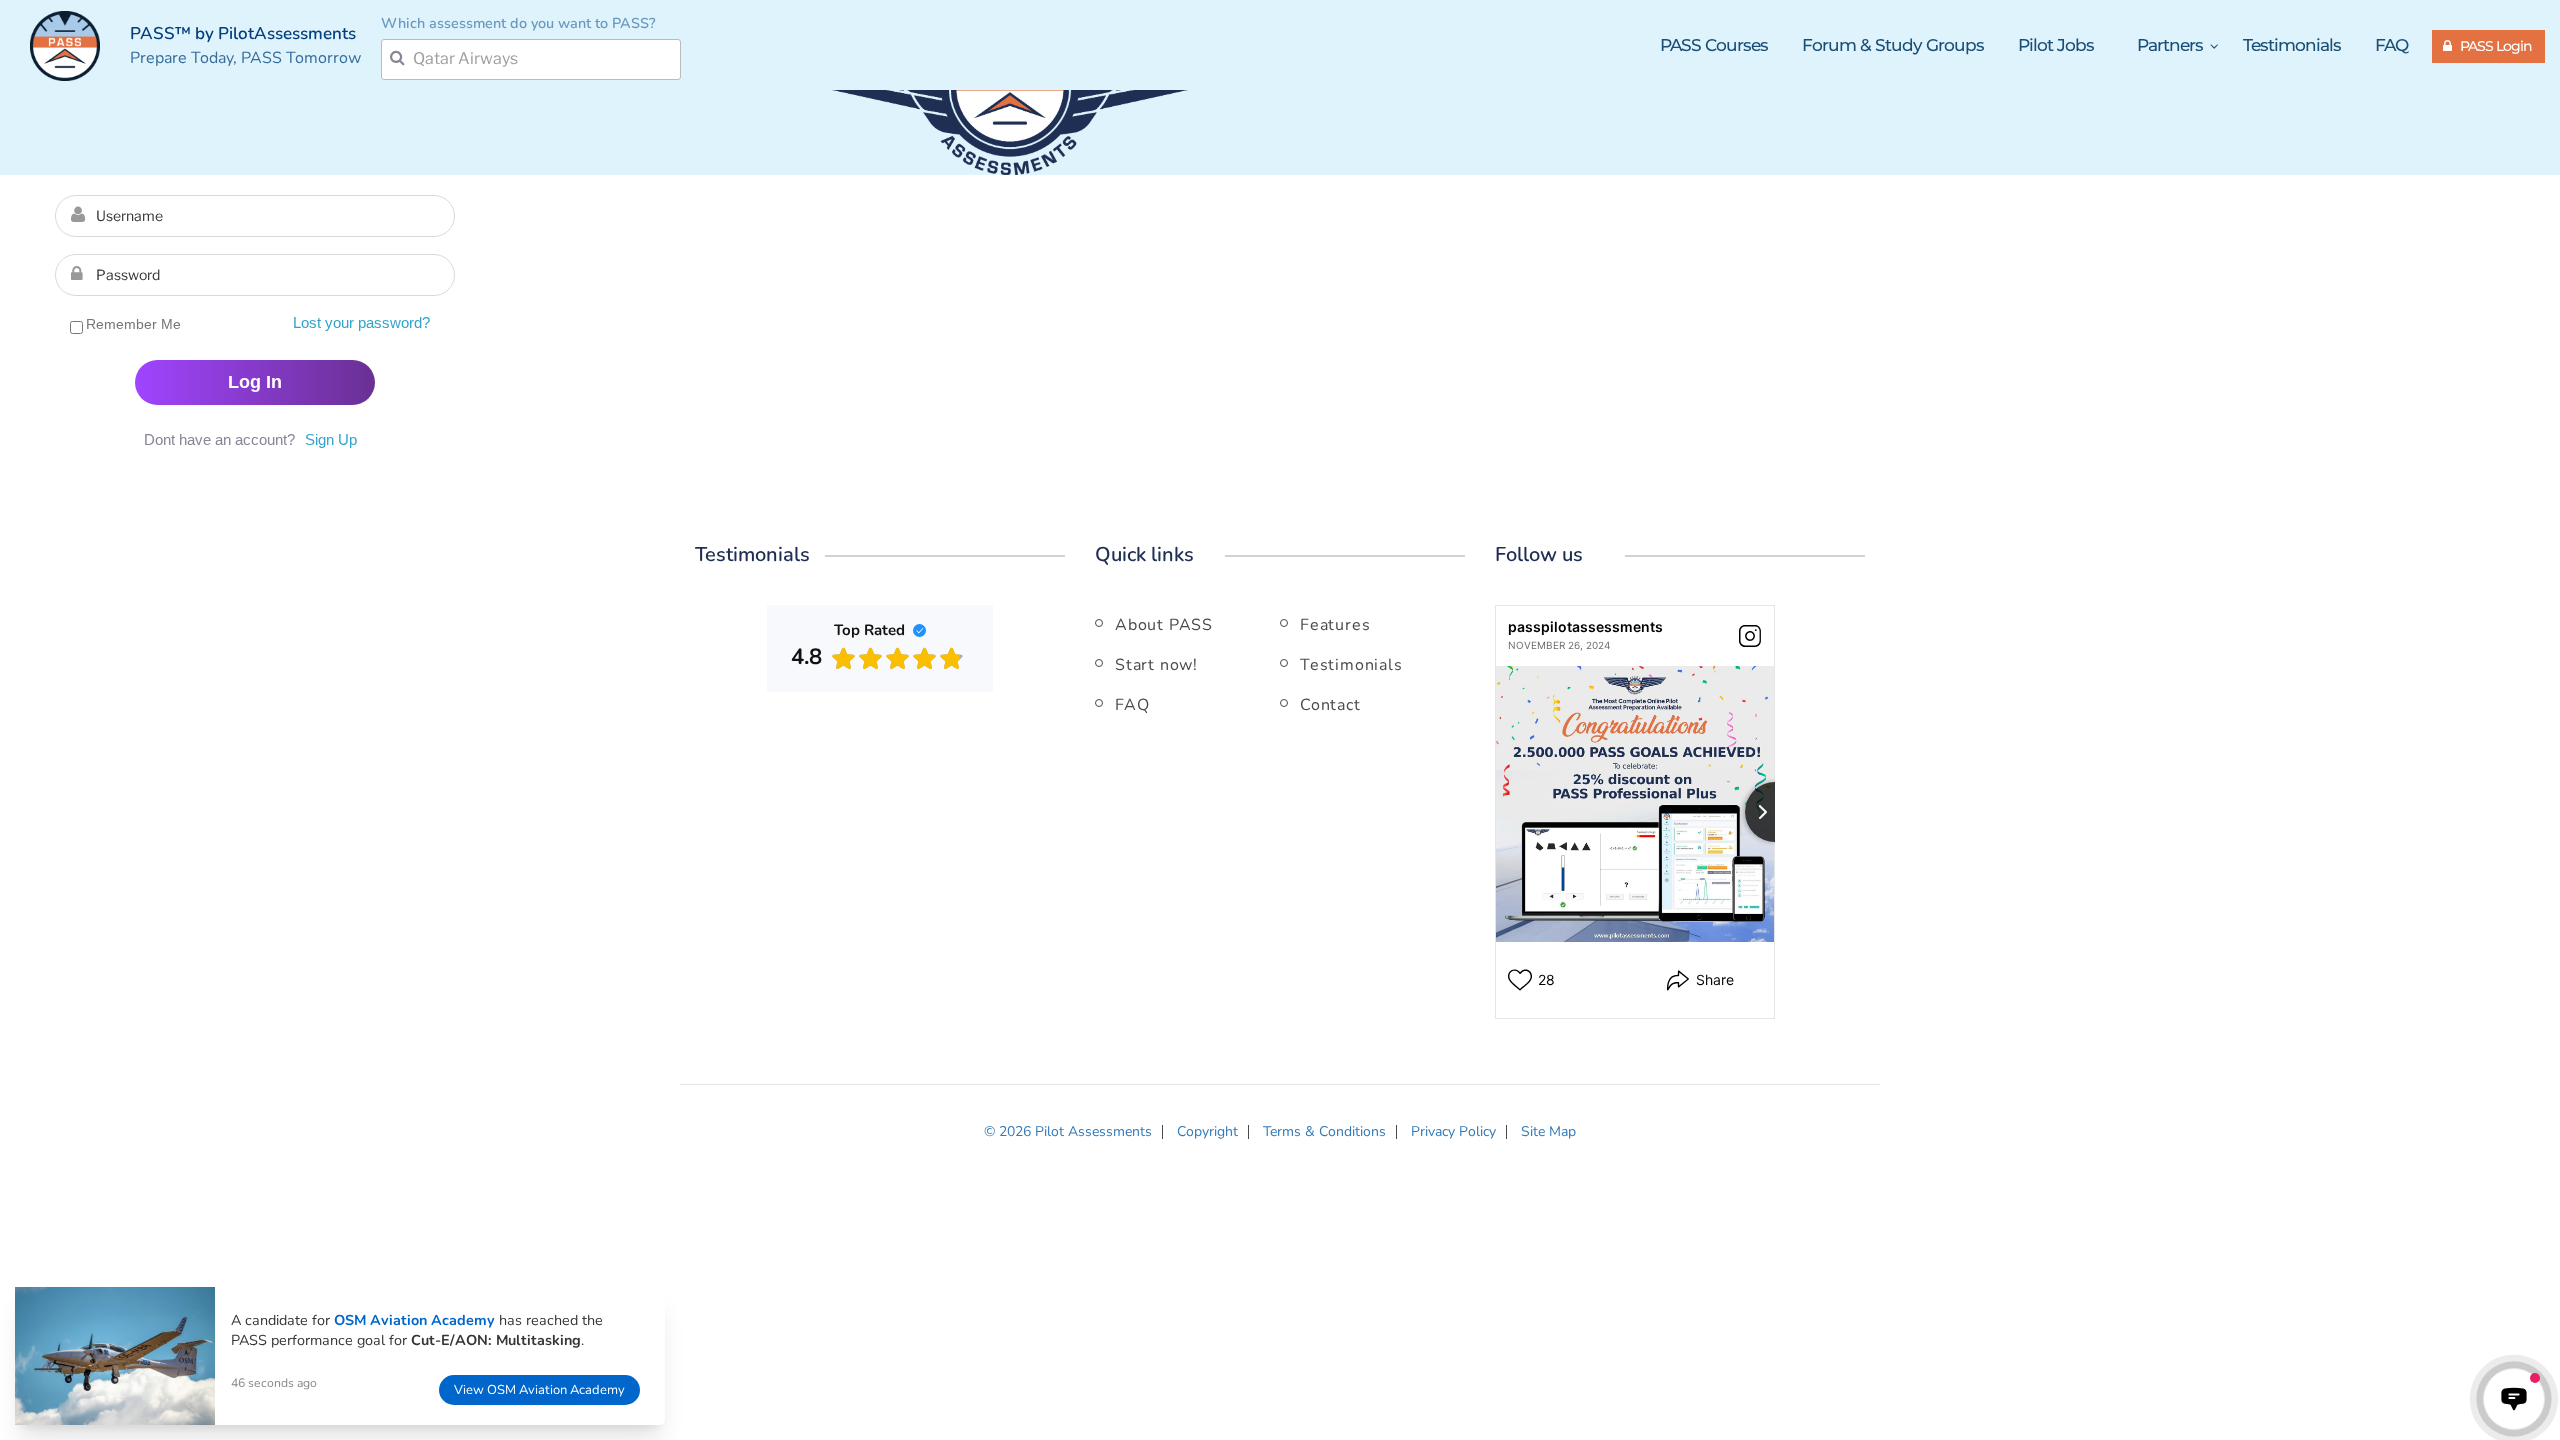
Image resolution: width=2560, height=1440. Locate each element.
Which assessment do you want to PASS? (518, 23)
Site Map (1548, 1131)
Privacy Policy (1453, 1131)
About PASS (1164, 625)
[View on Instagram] (1750, 636)
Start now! (1156, 665)
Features (1335, 625)
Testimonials (2292, 45)
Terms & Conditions (1324, 1131)
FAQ (2391, 45)
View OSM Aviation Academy (539, 1390)
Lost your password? (361, 322)
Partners (2172, 45)
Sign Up (331, 439)
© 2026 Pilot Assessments (1068, 1131)
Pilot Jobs (2056, 45)
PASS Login (2496, 46)
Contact (1330, 705)
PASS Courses (1714, 45)
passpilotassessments (1585, 626)
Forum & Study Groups (1893, 45)
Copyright (1207, 1131)
